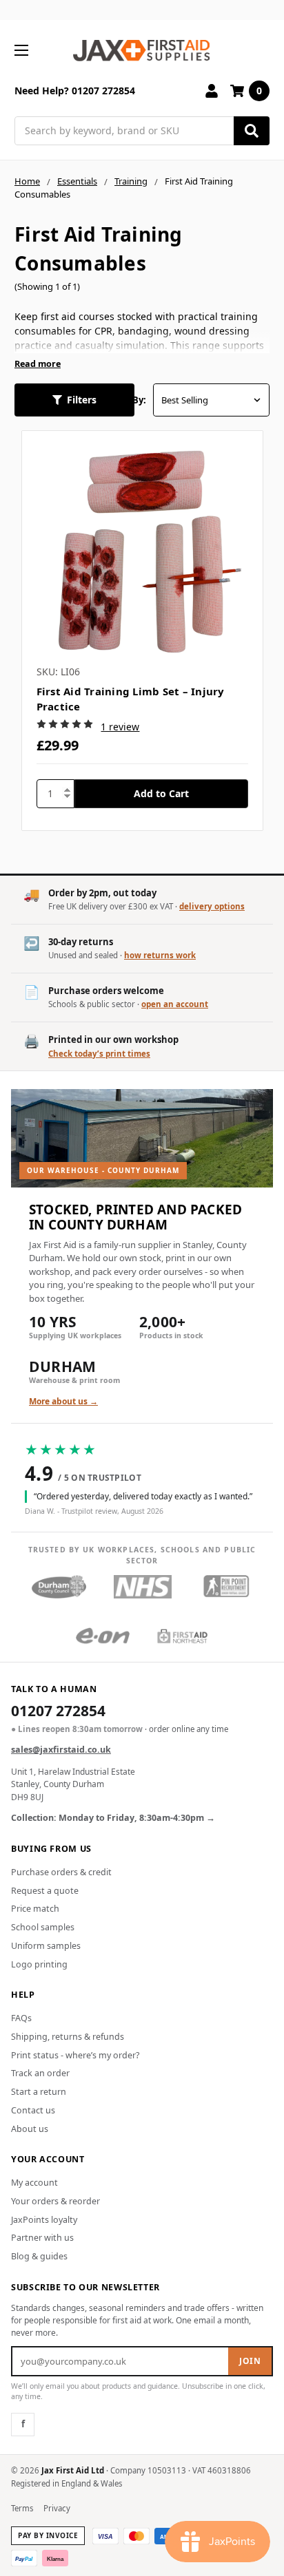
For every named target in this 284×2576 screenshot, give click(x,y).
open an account (175, 1004)
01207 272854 (58, 1712)
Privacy (57, 2508)
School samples (43, 1927)
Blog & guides (39, 2256)
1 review (120, 727)
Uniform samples (46, 1946)
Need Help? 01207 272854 (75, 91)
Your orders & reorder (55, 2201)
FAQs (21, 2018)
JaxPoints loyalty (44, 2220)
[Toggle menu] (21, 50)
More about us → (63, 1401)
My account (34, 2183)
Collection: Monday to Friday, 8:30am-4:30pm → (113, 1818)
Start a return (39, 2092)
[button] (74, 400)
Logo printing (39, 1964)
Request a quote (45, 1891)
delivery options (212, 906)
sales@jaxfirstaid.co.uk (61, 1750)
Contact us (33, 2110)
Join (250, 2361)
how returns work (160, 955)
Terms (22, 2508)
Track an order (40, 2073)
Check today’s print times (99, 1054)
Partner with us (42, 2238)
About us (30, 2129)
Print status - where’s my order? (75, 2055)
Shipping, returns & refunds (68, 2037)
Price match (35, 1909)
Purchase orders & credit (61, 1872)
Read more (38, 364)
